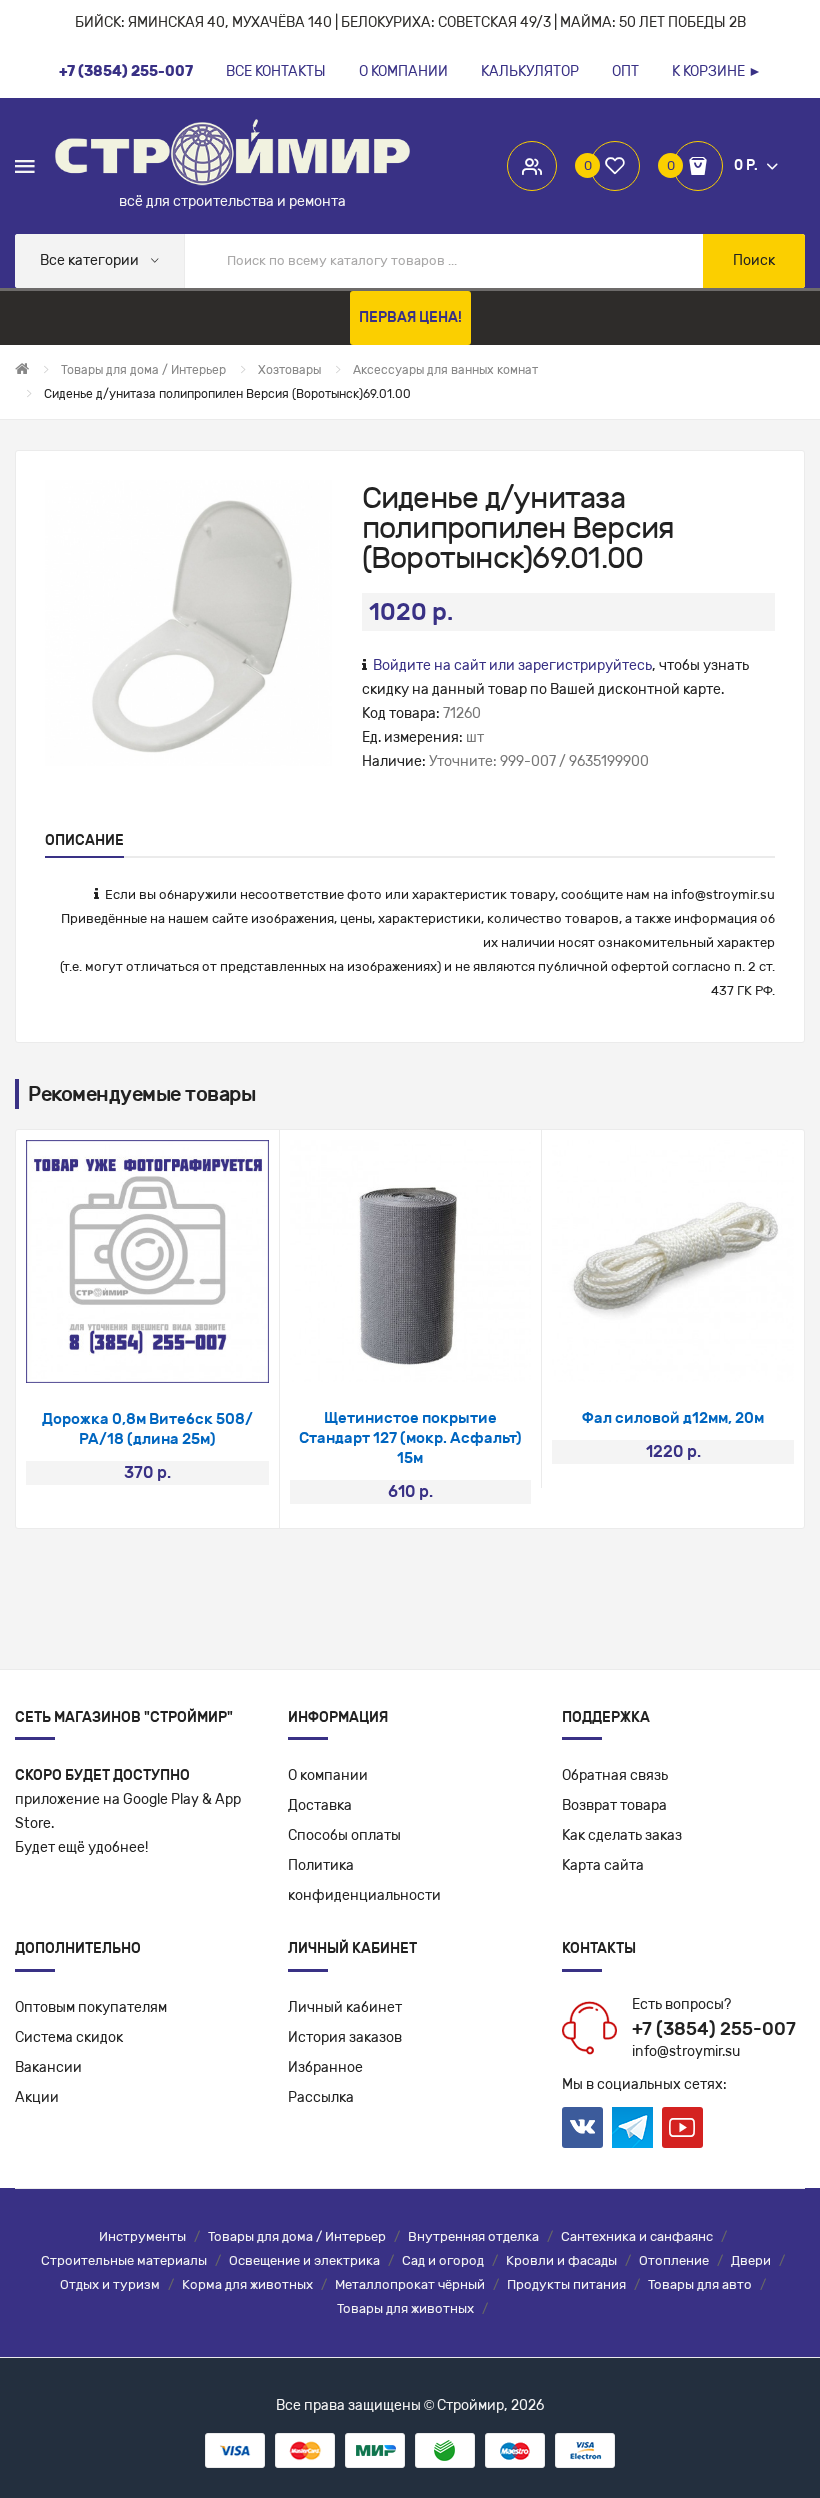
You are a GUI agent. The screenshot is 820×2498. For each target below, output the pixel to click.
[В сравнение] (173, 1357)
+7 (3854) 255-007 (714, 2029)
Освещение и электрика (304, 2260)
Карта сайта (603, 1865)
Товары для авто (700, 2284)
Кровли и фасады (561, 2260)
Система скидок (69, 2037)
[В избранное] (120, 1357)
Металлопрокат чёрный (410, 2284)
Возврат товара (614, 1805)
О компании (328, 1775)
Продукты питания (566, 2284)
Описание (84, 840)
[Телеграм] (632, 2128)
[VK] (582, 2127)
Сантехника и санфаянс (637, 2236)
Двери (751, 2260)
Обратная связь (615, 1775)
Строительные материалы (124, 2260)
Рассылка (321, 2097)
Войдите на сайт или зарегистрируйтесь (512, 665)
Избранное (325, 2067)
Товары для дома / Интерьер (297, 2236)
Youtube (682, 2127)
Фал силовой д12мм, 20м (673, 1418)
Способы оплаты (344, 1835)
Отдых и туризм (110, 2284)
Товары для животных (405, 2308)
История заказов (345, 2037)
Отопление (674, 2260)
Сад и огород (443, 2260)
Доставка (320, 1805)
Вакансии (48, 2067)
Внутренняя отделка (473, 2236)
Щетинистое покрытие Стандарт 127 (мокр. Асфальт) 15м (410, 1438)
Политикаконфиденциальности (364, 1880)
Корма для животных (247, 2284)
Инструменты (142, 2236)
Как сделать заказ (622, 1835)
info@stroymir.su (723, 894)
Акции (37, 2097)
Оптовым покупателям (91, 2007)
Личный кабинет (345, 2007)
